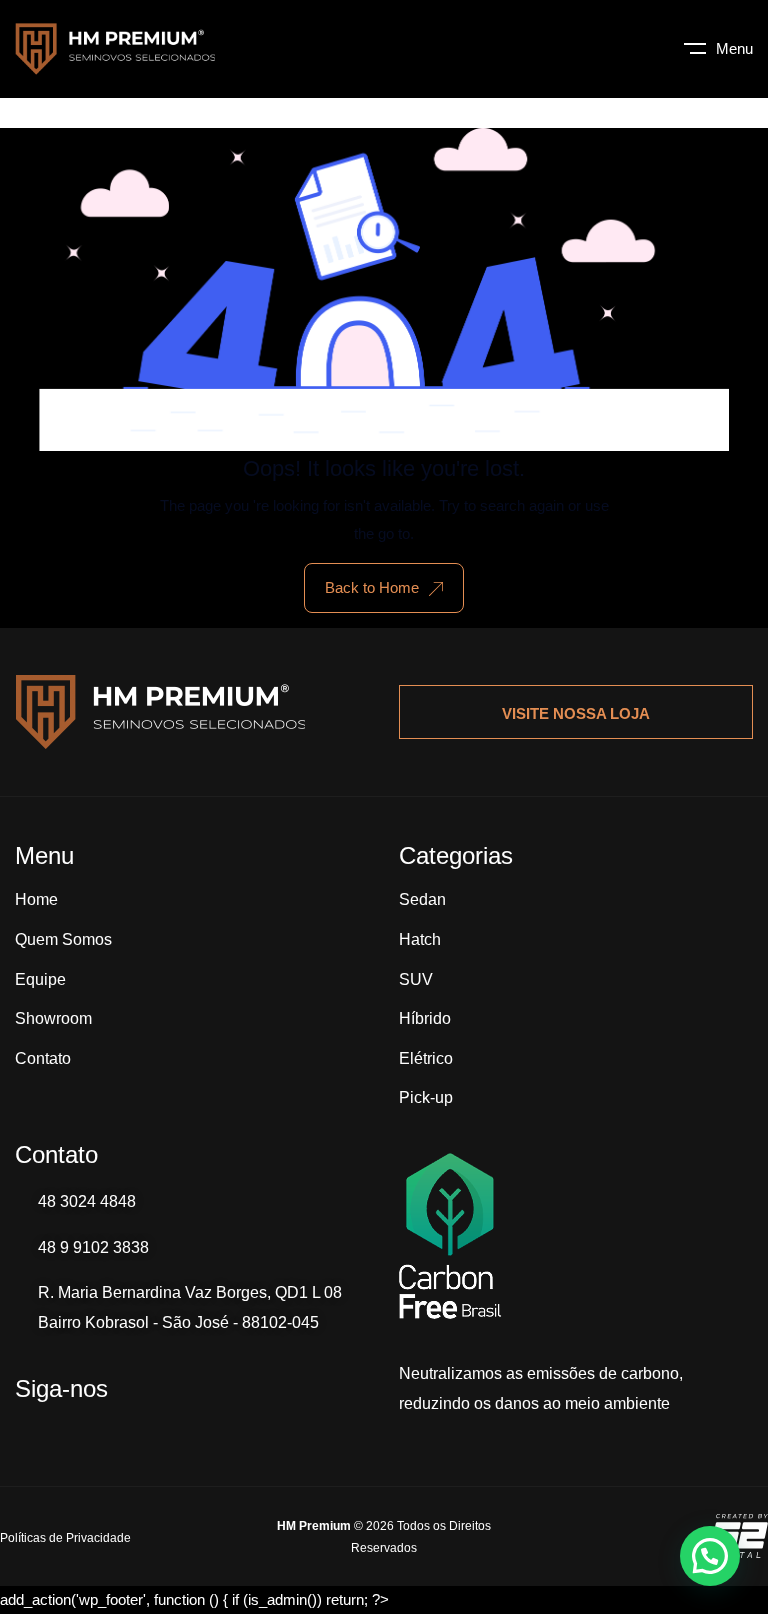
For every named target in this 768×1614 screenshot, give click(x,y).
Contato (43, 1058)
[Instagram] (75, 1431)
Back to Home (372, 587)
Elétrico (426, 1058)
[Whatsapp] (25, 1431)
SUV (416, 979)
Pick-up (426, 1097)
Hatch (420, 939)
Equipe (40, 979)
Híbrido (425, 1018)
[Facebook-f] (125, 1431)
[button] (710, 1556)
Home (36, 899)
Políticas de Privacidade (65, 1538)
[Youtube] (175, 1431)
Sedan (422, 899)
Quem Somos (63, 939)
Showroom (53, 1018)
